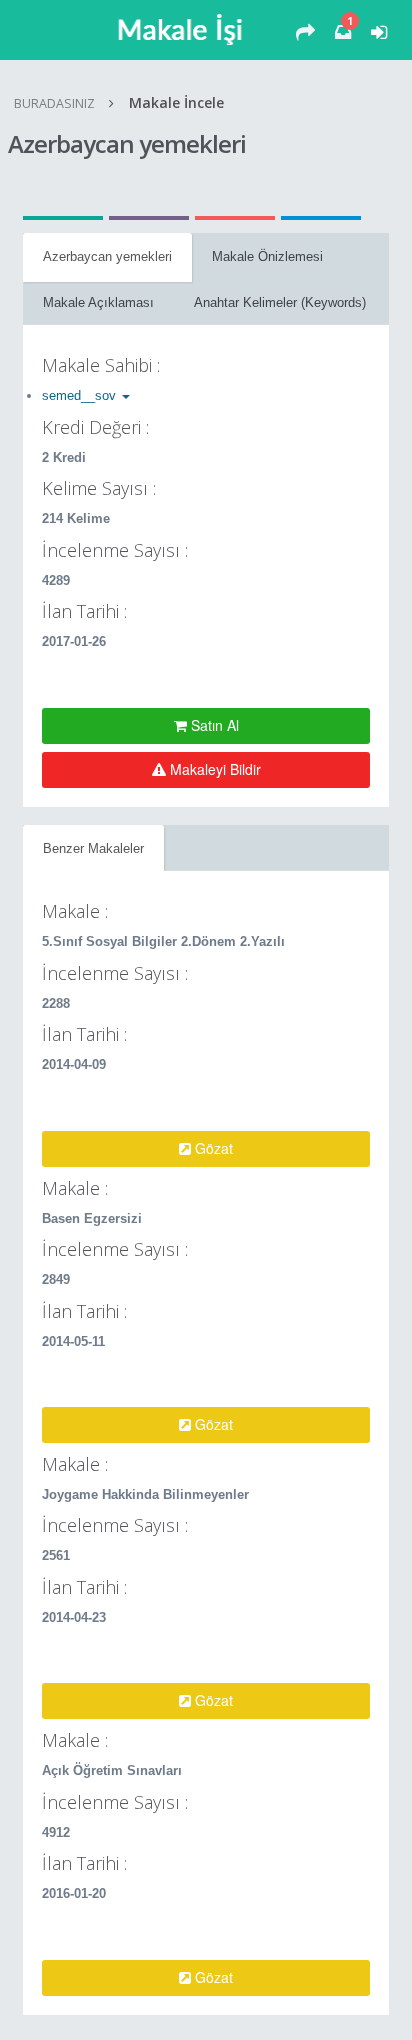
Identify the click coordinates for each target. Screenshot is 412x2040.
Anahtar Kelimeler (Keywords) (280, 302)
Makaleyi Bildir (213, 769)
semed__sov (81, 395)
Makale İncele (176, 102)
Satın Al (213, 725)
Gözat (212, 1148)
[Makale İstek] (305, 33)
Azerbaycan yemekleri (107, 256)
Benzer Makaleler (93, 848)
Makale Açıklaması (98, 302)
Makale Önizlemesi (267, 256)
